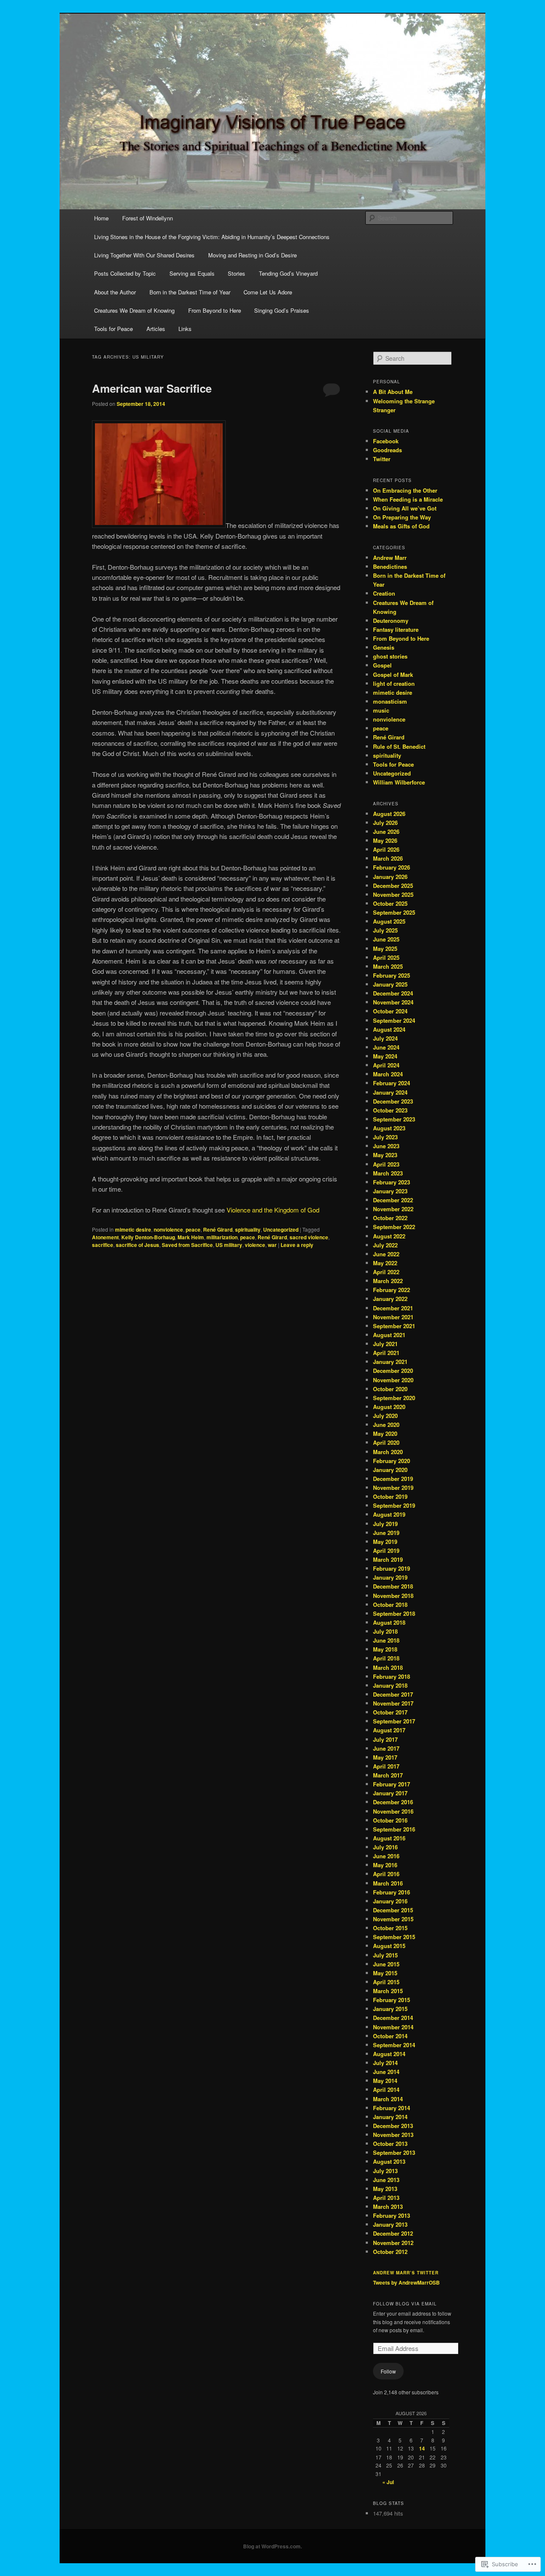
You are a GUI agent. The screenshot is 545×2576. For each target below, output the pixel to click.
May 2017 (385, 1757)
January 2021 (390, 1362)
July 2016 (385, 1847)
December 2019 (393, 1479)
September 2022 (394, 1227)
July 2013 (385, 2171)
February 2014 (392, 2108)
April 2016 (386, 1874)
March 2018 (388, 1667)
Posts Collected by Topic (125, 273)
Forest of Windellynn (148, 218)
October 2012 (390, 2252)
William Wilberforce (399, 782)
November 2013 (393, 2135)
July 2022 (385, 1245)
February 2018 (392, 1676)
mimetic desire (133, 1230)
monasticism (390, 701)
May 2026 (385, 840)
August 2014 (389, 2054)
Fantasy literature (396, 629)
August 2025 (389, 921)
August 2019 (389, 1514)
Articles (156, 329)
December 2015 (393, 1910)
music (381, 710)
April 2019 (386, 1550)
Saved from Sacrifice (187, 1245)
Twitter (382, 459)
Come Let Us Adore (268, 292)
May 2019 (385, 1542)
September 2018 (394, 1613)
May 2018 (385, 1649)
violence (255, 1245)
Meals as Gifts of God (401, 526)
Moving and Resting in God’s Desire (252, 255)
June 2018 (386, 1640)
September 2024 (394, 1020)
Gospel (382, 665)
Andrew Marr (390, 558)
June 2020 (386, 1425)
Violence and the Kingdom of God (273, 1210)
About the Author (115, 292)
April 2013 (386, 2198)
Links (185, 329)
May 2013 (385, 2189)
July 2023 (385, 1137)
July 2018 (385, 1631)
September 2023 (394, 1119)
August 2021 (389, 1335)
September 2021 (394, 1326)
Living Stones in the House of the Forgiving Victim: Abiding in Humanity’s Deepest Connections (212, 237)
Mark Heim (191, 1237)
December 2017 (393, 1694)
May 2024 (385, 1056)
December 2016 (393, 1802)
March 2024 (388, 1074)
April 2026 (386, 849)
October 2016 (390, 1820)
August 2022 (389, 1236)
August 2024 (389, 1029)
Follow (388, 2371)
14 (422, 2448)
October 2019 (390, 1496)
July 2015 (385, 1955)
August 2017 (389, 1730)
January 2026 (390, 877)
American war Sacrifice (152, 388)
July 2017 (385, 1739)
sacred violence (309, 1237)
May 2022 (385, 1263)
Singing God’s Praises (282, 310)
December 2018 (393, 1586)
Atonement (105, 1237)
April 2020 (386, 1442)
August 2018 (389, 1622)
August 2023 (389, 1128)
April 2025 (386, 957)
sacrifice (103, 1245)
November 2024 (393, 1002)
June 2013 (386, 2180)
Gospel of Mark (393, 675)
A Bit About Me (393, 392)
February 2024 (392, 1083)
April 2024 (386, 1065)
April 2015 (386, 1982)
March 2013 (388, 2207)
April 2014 (386, 2090)
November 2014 (393, 2027)
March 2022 (388, 1281)
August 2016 (389, 1838)
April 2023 (386, 1164)
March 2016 (388, 1883)
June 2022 (386, 1254)
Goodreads (387, 450)
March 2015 (388, 1991)
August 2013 (389, 2161)
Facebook (386, 441)
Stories (237, 273)
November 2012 (393, 2243)
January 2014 (390, 2117)
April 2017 (386, 1766)
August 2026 (389, 814)
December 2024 (393, 993)
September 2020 (394, 1398)
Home (101, 218)
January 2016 (390, 1901)
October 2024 (390, 1011)
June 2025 (386, 939)
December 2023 (393, 1101)
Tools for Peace (113, 329)
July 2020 (385, 1416)
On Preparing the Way (402, 517)
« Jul (388, 2482)
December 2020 (393, 1371)
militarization (222, 1237)
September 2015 (394, 1937)
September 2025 (394, 912)
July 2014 (385, 2063)
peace (193, 1230)
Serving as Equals (192, 273)
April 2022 (386, 1272)
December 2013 (393, 2126)
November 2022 (393, 1209)
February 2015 (392, 2000)
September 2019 (394, 1505)
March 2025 (388, 966)
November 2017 (393, 1703)
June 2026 (386, 832)
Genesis (384, 647)
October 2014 (390, 2036)
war (272, 1245)
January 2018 (390, 1685)
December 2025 (393, 886)
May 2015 (385, 1973)
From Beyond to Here (215, 310)
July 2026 (385, 823)
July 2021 (385, 1344)
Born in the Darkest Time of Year (190, 292)
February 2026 (392, 867)
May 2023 (385, 1155)
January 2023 (390, 1191)
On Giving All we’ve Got (405, 508)
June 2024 (386, 1047)
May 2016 (385, 1865)
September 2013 (394, 2152)
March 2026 (388, 858)
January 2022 (390, 1299)
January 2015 (390, 2009)
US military (229, 1245)
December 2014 (393, 2018)
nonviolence (168, 1230)
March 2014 (388, 2099)
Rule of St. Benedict (399, 746)
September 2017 (394, 1721)
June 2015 (386, 1964)
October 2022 (390, 1218)
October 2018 (390, 1605)
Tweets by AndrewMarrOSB (406, 2282)
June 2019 (386, 1533)
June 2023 (386, 1146)
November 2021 (393, 1317)
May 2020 (385, 1433)
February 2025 (392, 975)
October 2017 (390, 1712)
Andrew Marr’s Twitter (406, 2273)
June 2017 (386, 1748)
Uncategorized (281, 1230)
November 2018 (393, 1596)
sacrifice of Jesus (138, 1245)
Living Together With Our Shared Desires (144, 255)
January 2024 (390, 1092)
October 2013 (390, 2144)
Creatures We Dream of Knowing (134, 310)
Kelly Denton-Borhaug (148, 1237)
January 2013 (390, 2224)
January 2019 (390, 1577)
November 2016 (393, 1811)
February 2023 (392, 1182)
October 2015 (390, 1928)
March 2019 (388, 1559)
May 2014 (385, 2081)
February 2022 (392, 1290)
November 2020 (393, 1380)
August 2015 (389, 1946)
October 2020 (390, 1389)
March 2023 (388, 1173)
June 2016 (386, 1856)
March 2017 (388, 1775)
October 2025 (390, 903)
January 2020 (390, 1470)
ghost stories (390, 656)
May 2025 (385, 949)
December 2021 (393, 1308)
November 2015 (393, 1919)
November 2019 (393, 1488)
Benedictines (390, 566)
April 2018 (386, 1658)
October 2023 (390, 1110)
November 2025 (393, 894)
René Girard (218, 1230)
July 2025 (385, 930)
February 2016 (392, 1892)
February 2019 (392, 1568)
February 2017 (392, 1784)
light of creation (394, 683)
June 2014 (386, 2072)
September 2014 (394, 2045)
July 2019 (385, 1524)
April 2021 (386, 1353)
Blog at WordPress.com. (272, 2546)
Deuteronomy (391, 620)
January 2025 (390, 984)
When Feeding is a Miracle (408, 499)
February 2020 (392, 1461)
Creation (384, 593)
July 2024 (385, 1038)
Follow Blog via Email (405, 2304)
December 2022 (393, 1200)
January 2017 (390, 1793)
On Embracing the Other (405, 490)
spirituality (248, 1230)
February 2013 (392, 2215)
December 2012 (393, 2233)
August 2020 (389, 1407)
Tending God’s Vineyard (288, 273)
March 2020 (388, 1452)
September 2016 (394, 1829)
